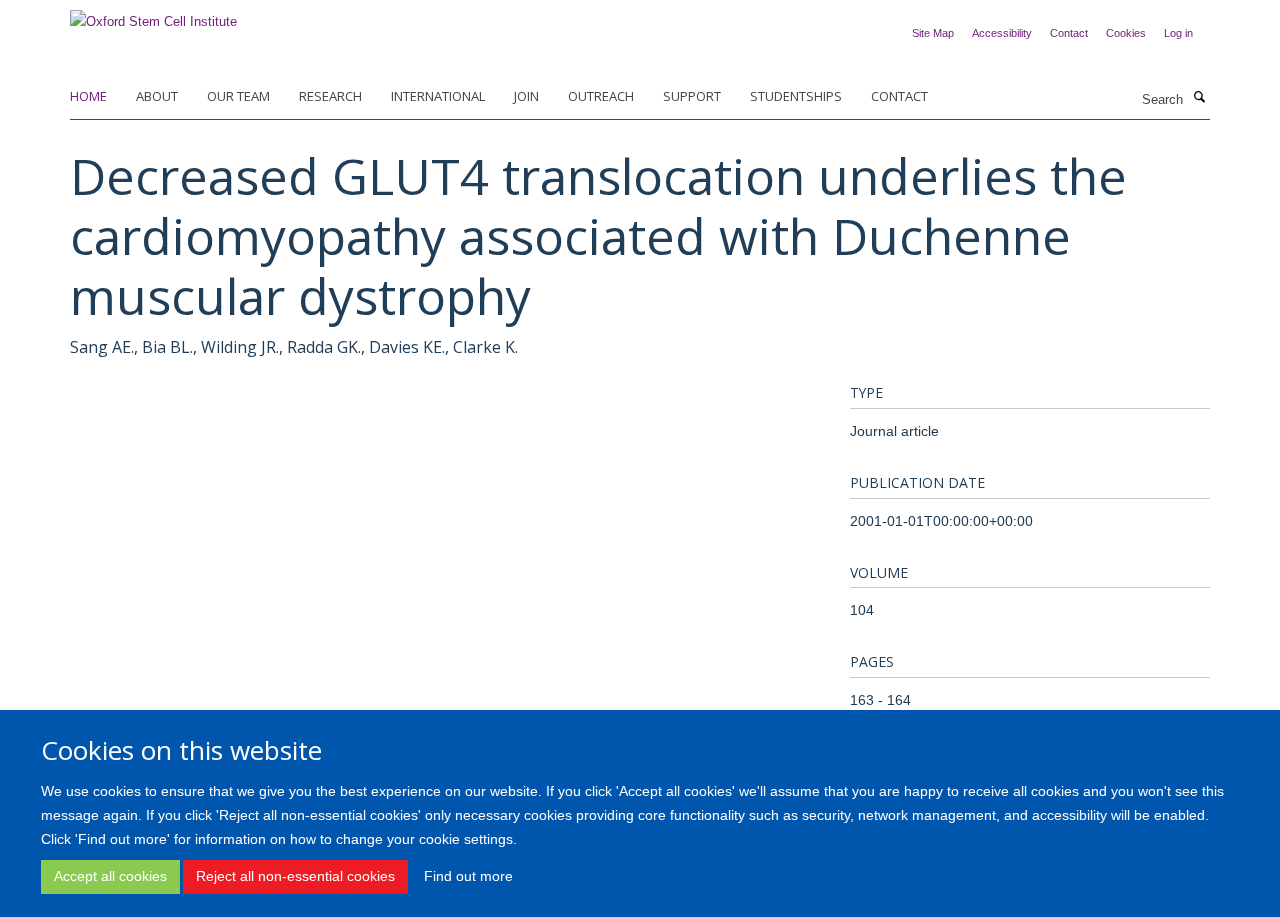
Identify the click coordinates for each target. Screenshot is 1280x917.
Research (330, 96)
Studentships (796, 96)
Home (88, 96)
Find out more (468, 877)
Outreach (601, 96)
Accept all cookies (110, 877)
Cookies (1126, 33)
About (157, 96)
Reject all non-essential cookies (295, 877)
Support (692, 96)
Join (526, 96)
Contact (1069, 33)
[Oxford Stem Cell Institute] (153, 15)
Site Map (933, 33)
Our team (238, 96)
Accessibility (1002, 33)
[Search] (1199, 98)
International (438, 96)
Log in (1178, 33)
